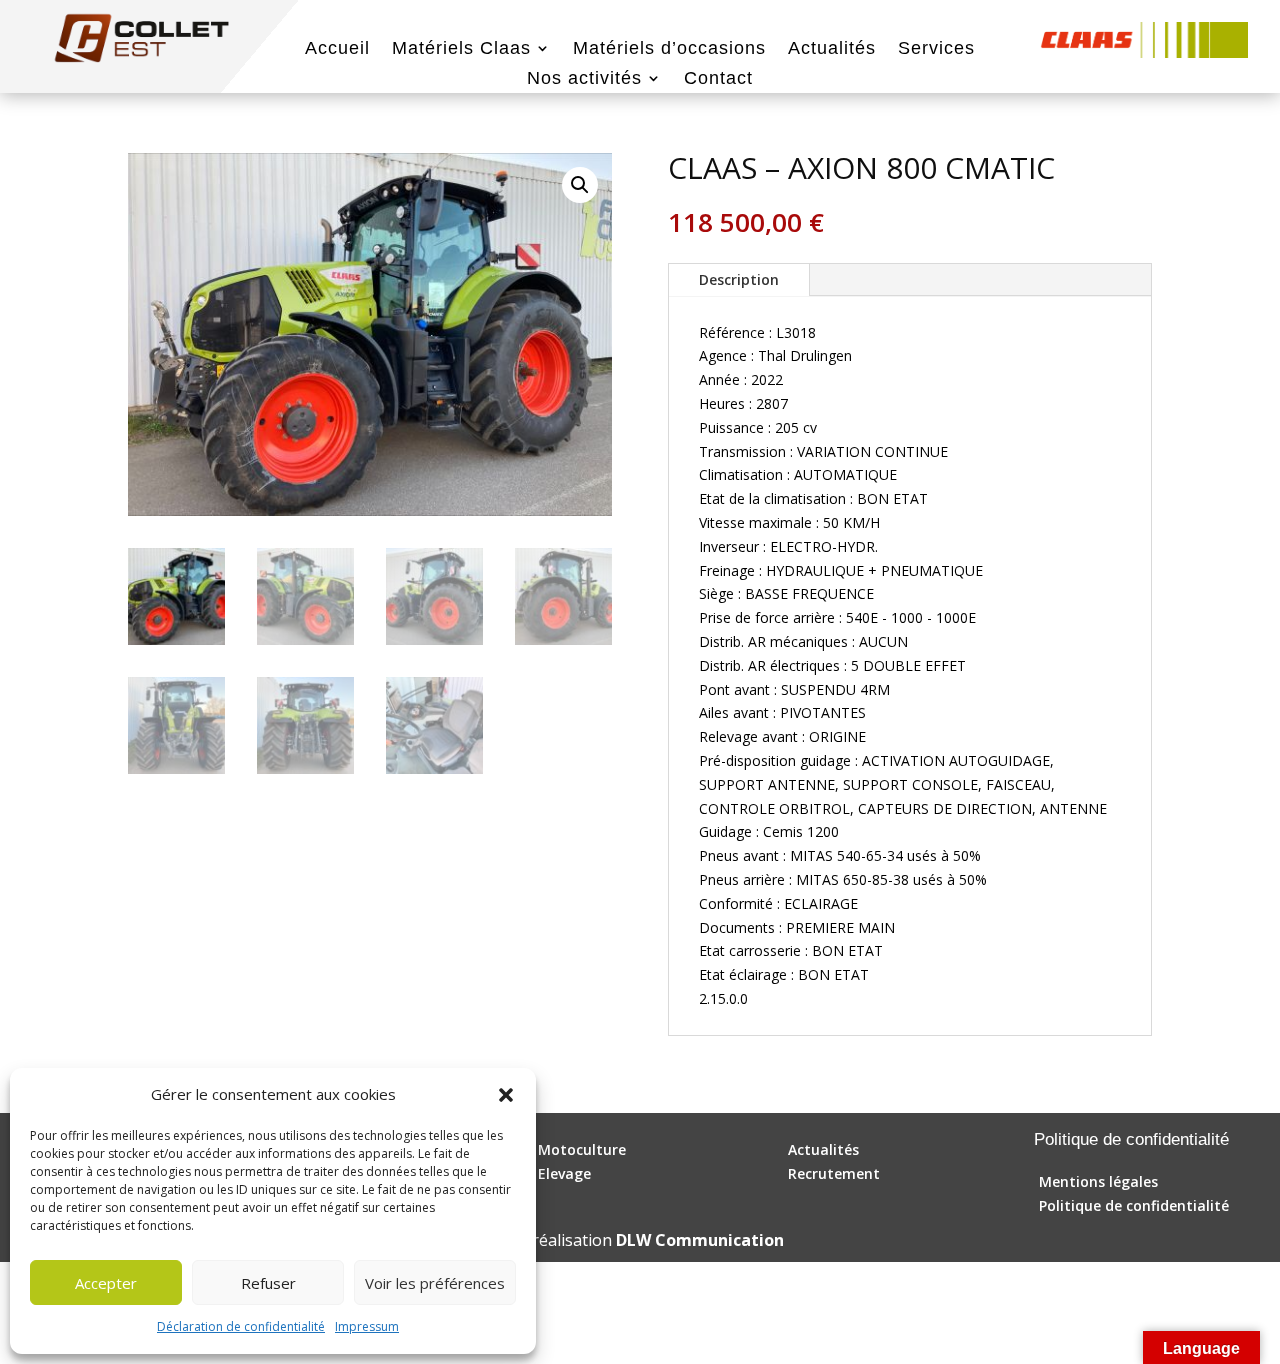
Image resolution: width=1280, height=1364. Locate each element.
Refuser (268, 1283)
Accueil (337, 49)
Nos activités (584, 79)
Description (739, 279)
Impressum (367, 1326)
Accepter (106, 1283)
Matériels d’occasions (669, 49)
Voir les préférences (435, 1283)
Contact (718, 79)
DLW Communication (700, 1240)
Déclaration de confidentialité (241, 1326)
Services (936, 49)
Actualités (832, 49)
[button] (506, 1095)
